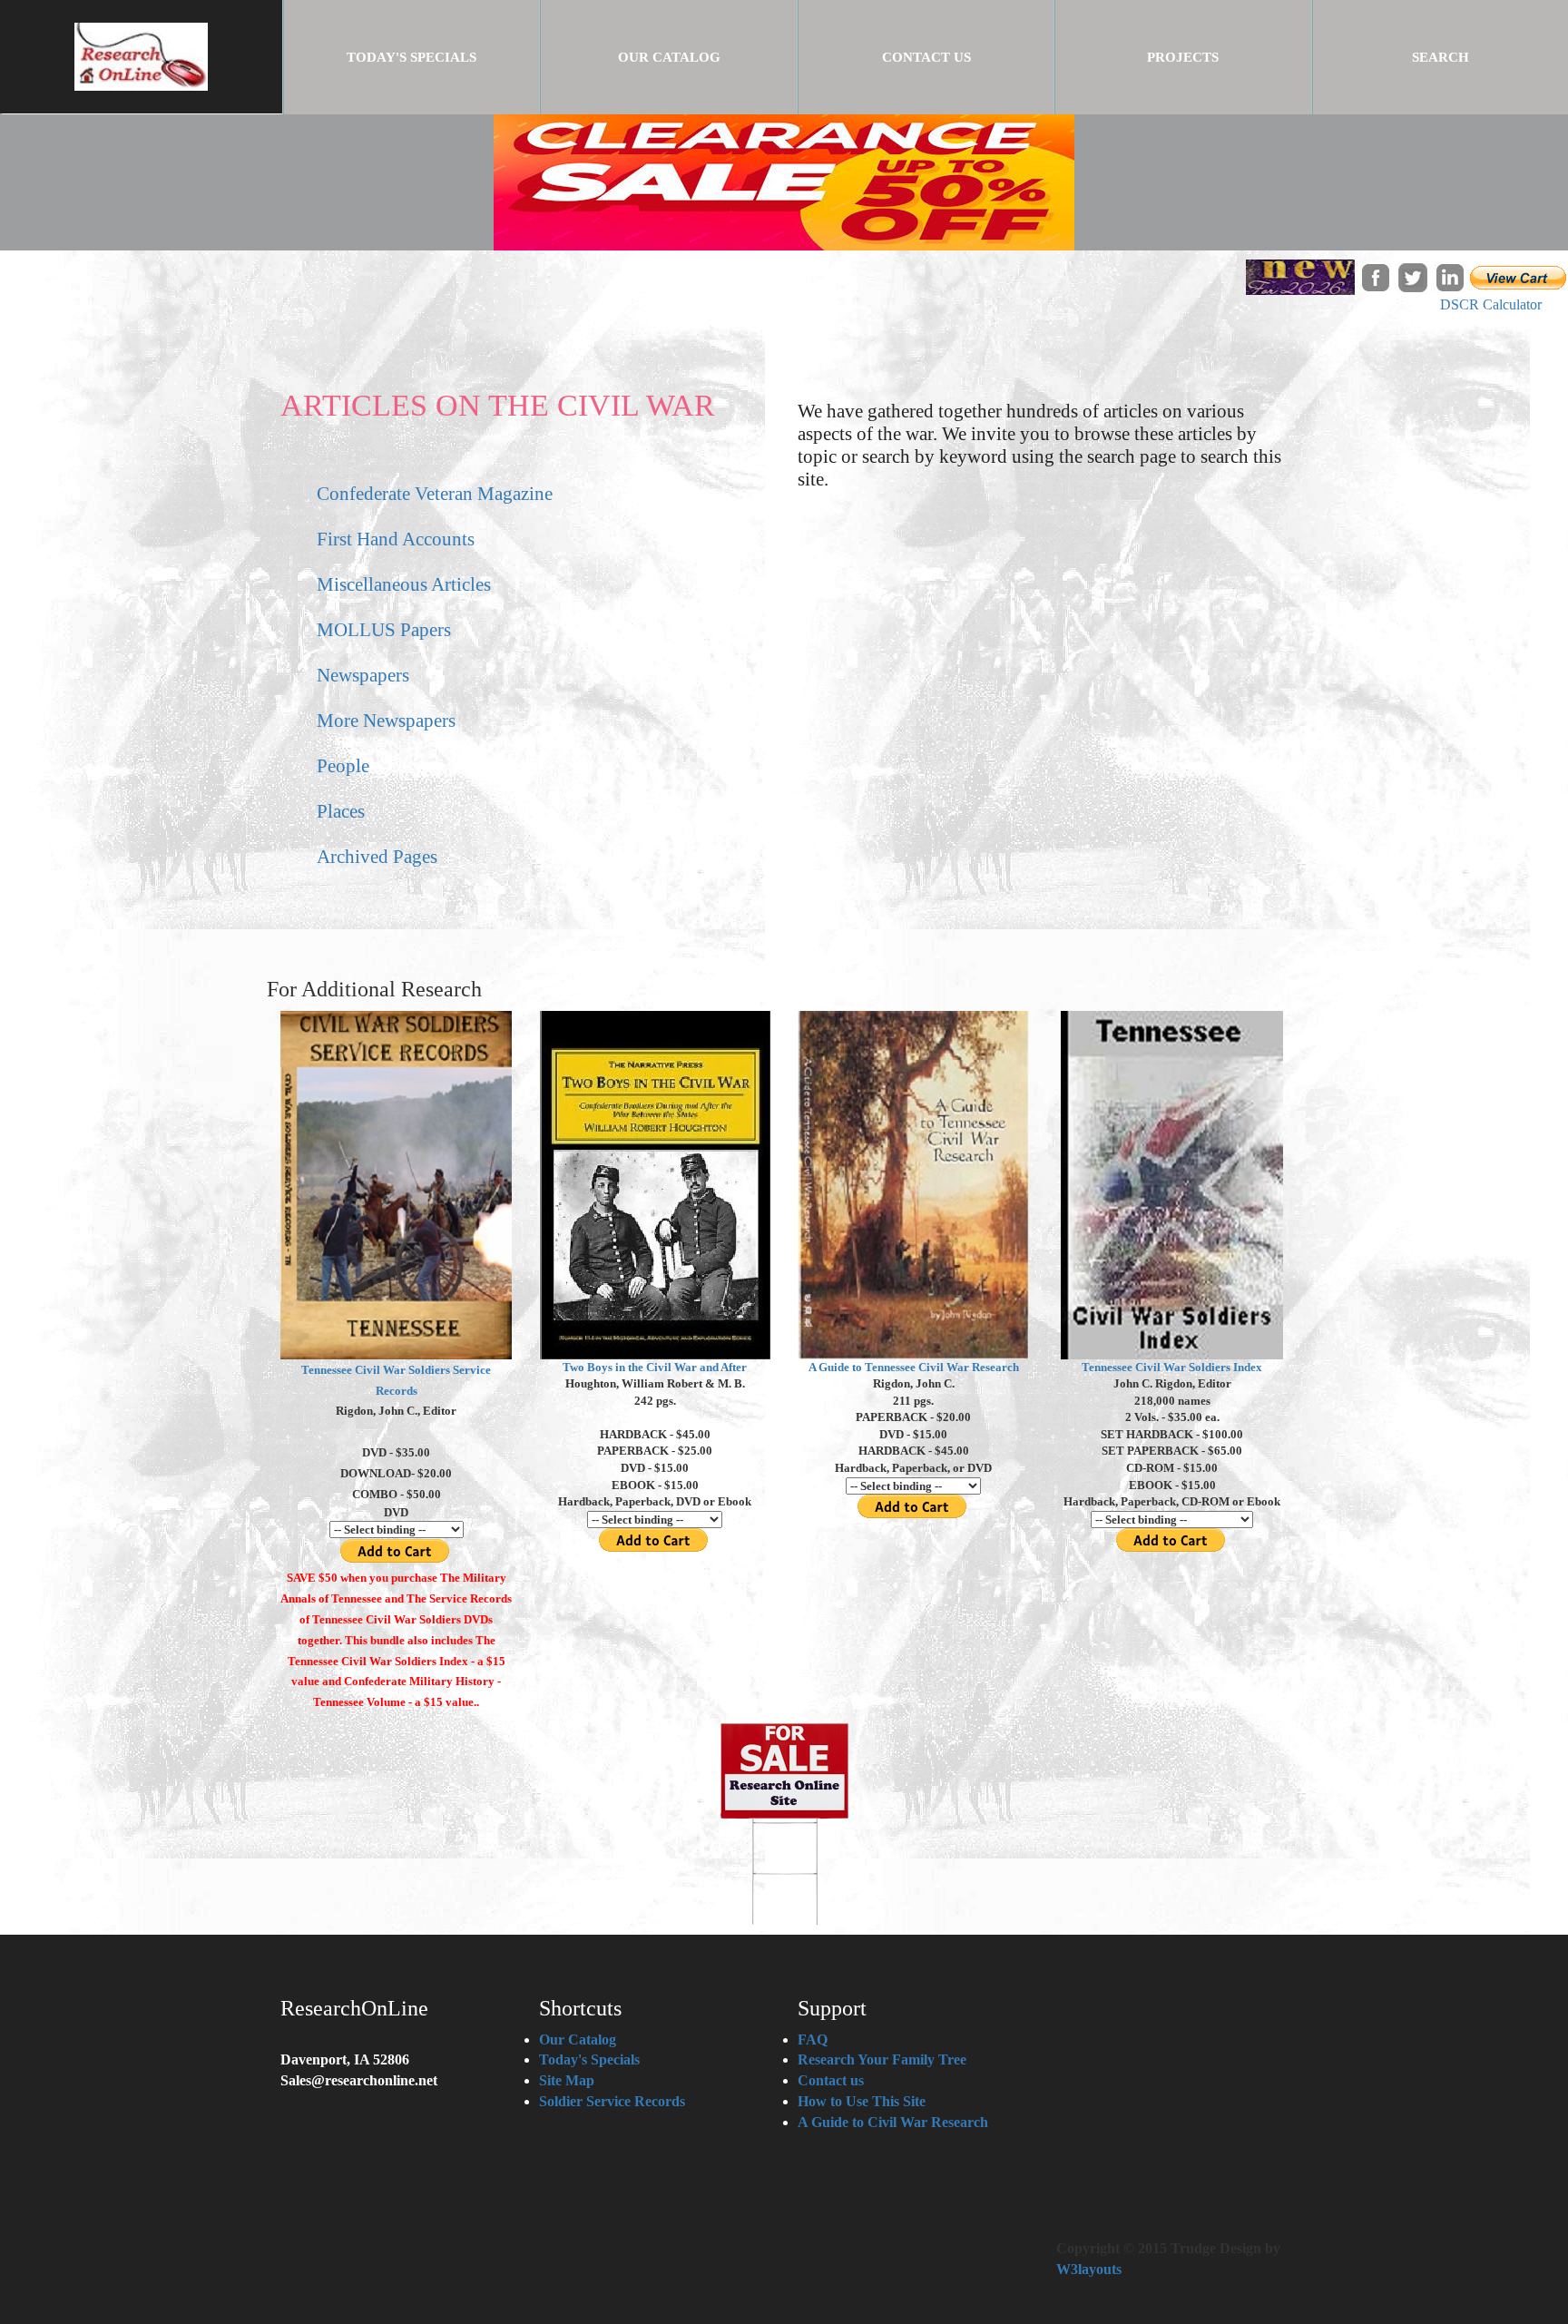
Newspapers (363, 675)
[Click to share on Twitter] (1412, 275)
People (343, 765)
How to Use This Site (862, 2101)
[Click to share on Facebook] (1375, 275)
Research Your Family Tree (882, 2059)
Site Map (567, 2080)
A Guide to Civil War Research (893, 2122)
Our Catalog (669, 57)
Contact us (831, 2080)
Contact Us (926, 57)
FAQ (813, 2040)
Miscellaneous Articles (404, 584)
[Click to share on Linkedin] (1450, 275)
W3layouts (1089, 2269)
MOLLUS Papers (384, 629)
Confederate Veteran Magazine (435, 493)
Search (1441, 57)
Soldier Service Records (612, 2101)
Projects (1183, 57)
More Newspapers (386, 720)
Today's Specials (443, 57)
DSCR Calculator (1491, 304)
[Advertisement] (1043, 659)
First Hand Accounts (396, 539)
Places (341, 811)
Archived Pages (377, 856)
